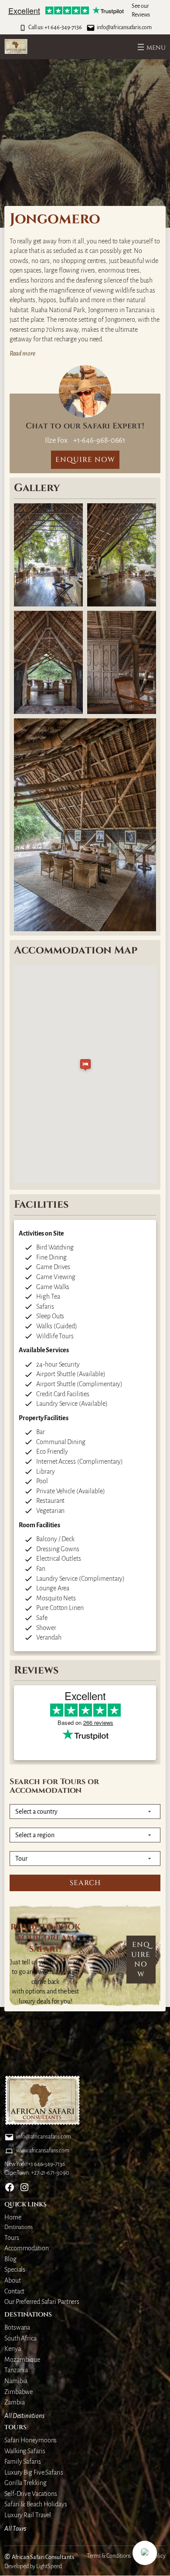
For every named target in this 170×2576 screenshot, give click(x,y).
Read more (22, 354)
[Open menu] (151, 47)
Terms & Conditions (109, 2556)
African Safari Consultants (43, 2557)
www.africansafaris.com (43, 2151)
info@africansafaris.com (124, 27)
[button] (145, 2553)
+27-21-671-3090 (50, 2173)
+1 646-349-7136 (63, 27)
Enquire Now (141, 1960)
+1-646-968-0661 (99, 440)
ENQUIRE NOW (85, 460)
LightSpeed (49, 2566)
